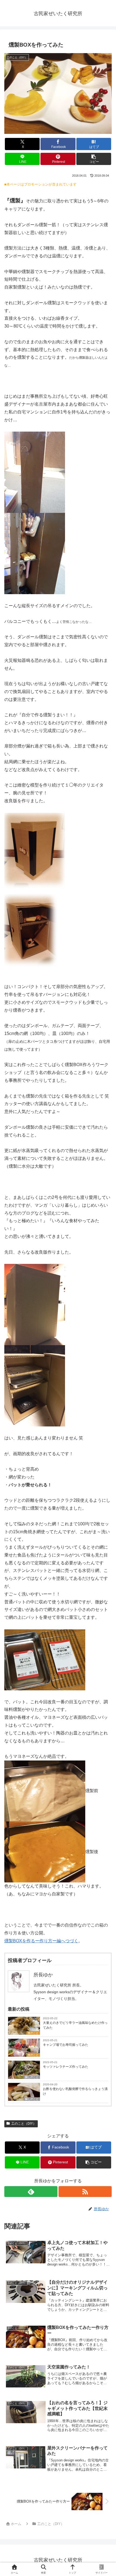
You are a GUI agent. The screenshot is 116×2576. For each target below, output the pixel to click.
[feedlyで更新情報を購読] (31, 2192)
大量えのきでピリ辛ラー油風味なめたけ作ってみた (75, 2025)
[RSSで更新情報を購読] (85, 2192)
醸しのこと (32, 2077)
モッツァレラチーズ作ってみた (66, 2067)
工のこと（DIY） (24, 2124)
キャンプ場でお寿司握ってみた (66, 2045)
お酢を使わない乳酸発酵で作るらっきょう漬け (75, 2091)
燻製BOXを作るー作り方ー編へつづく (41, 1941)
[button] (94, 159)
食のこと (33, 2033)
